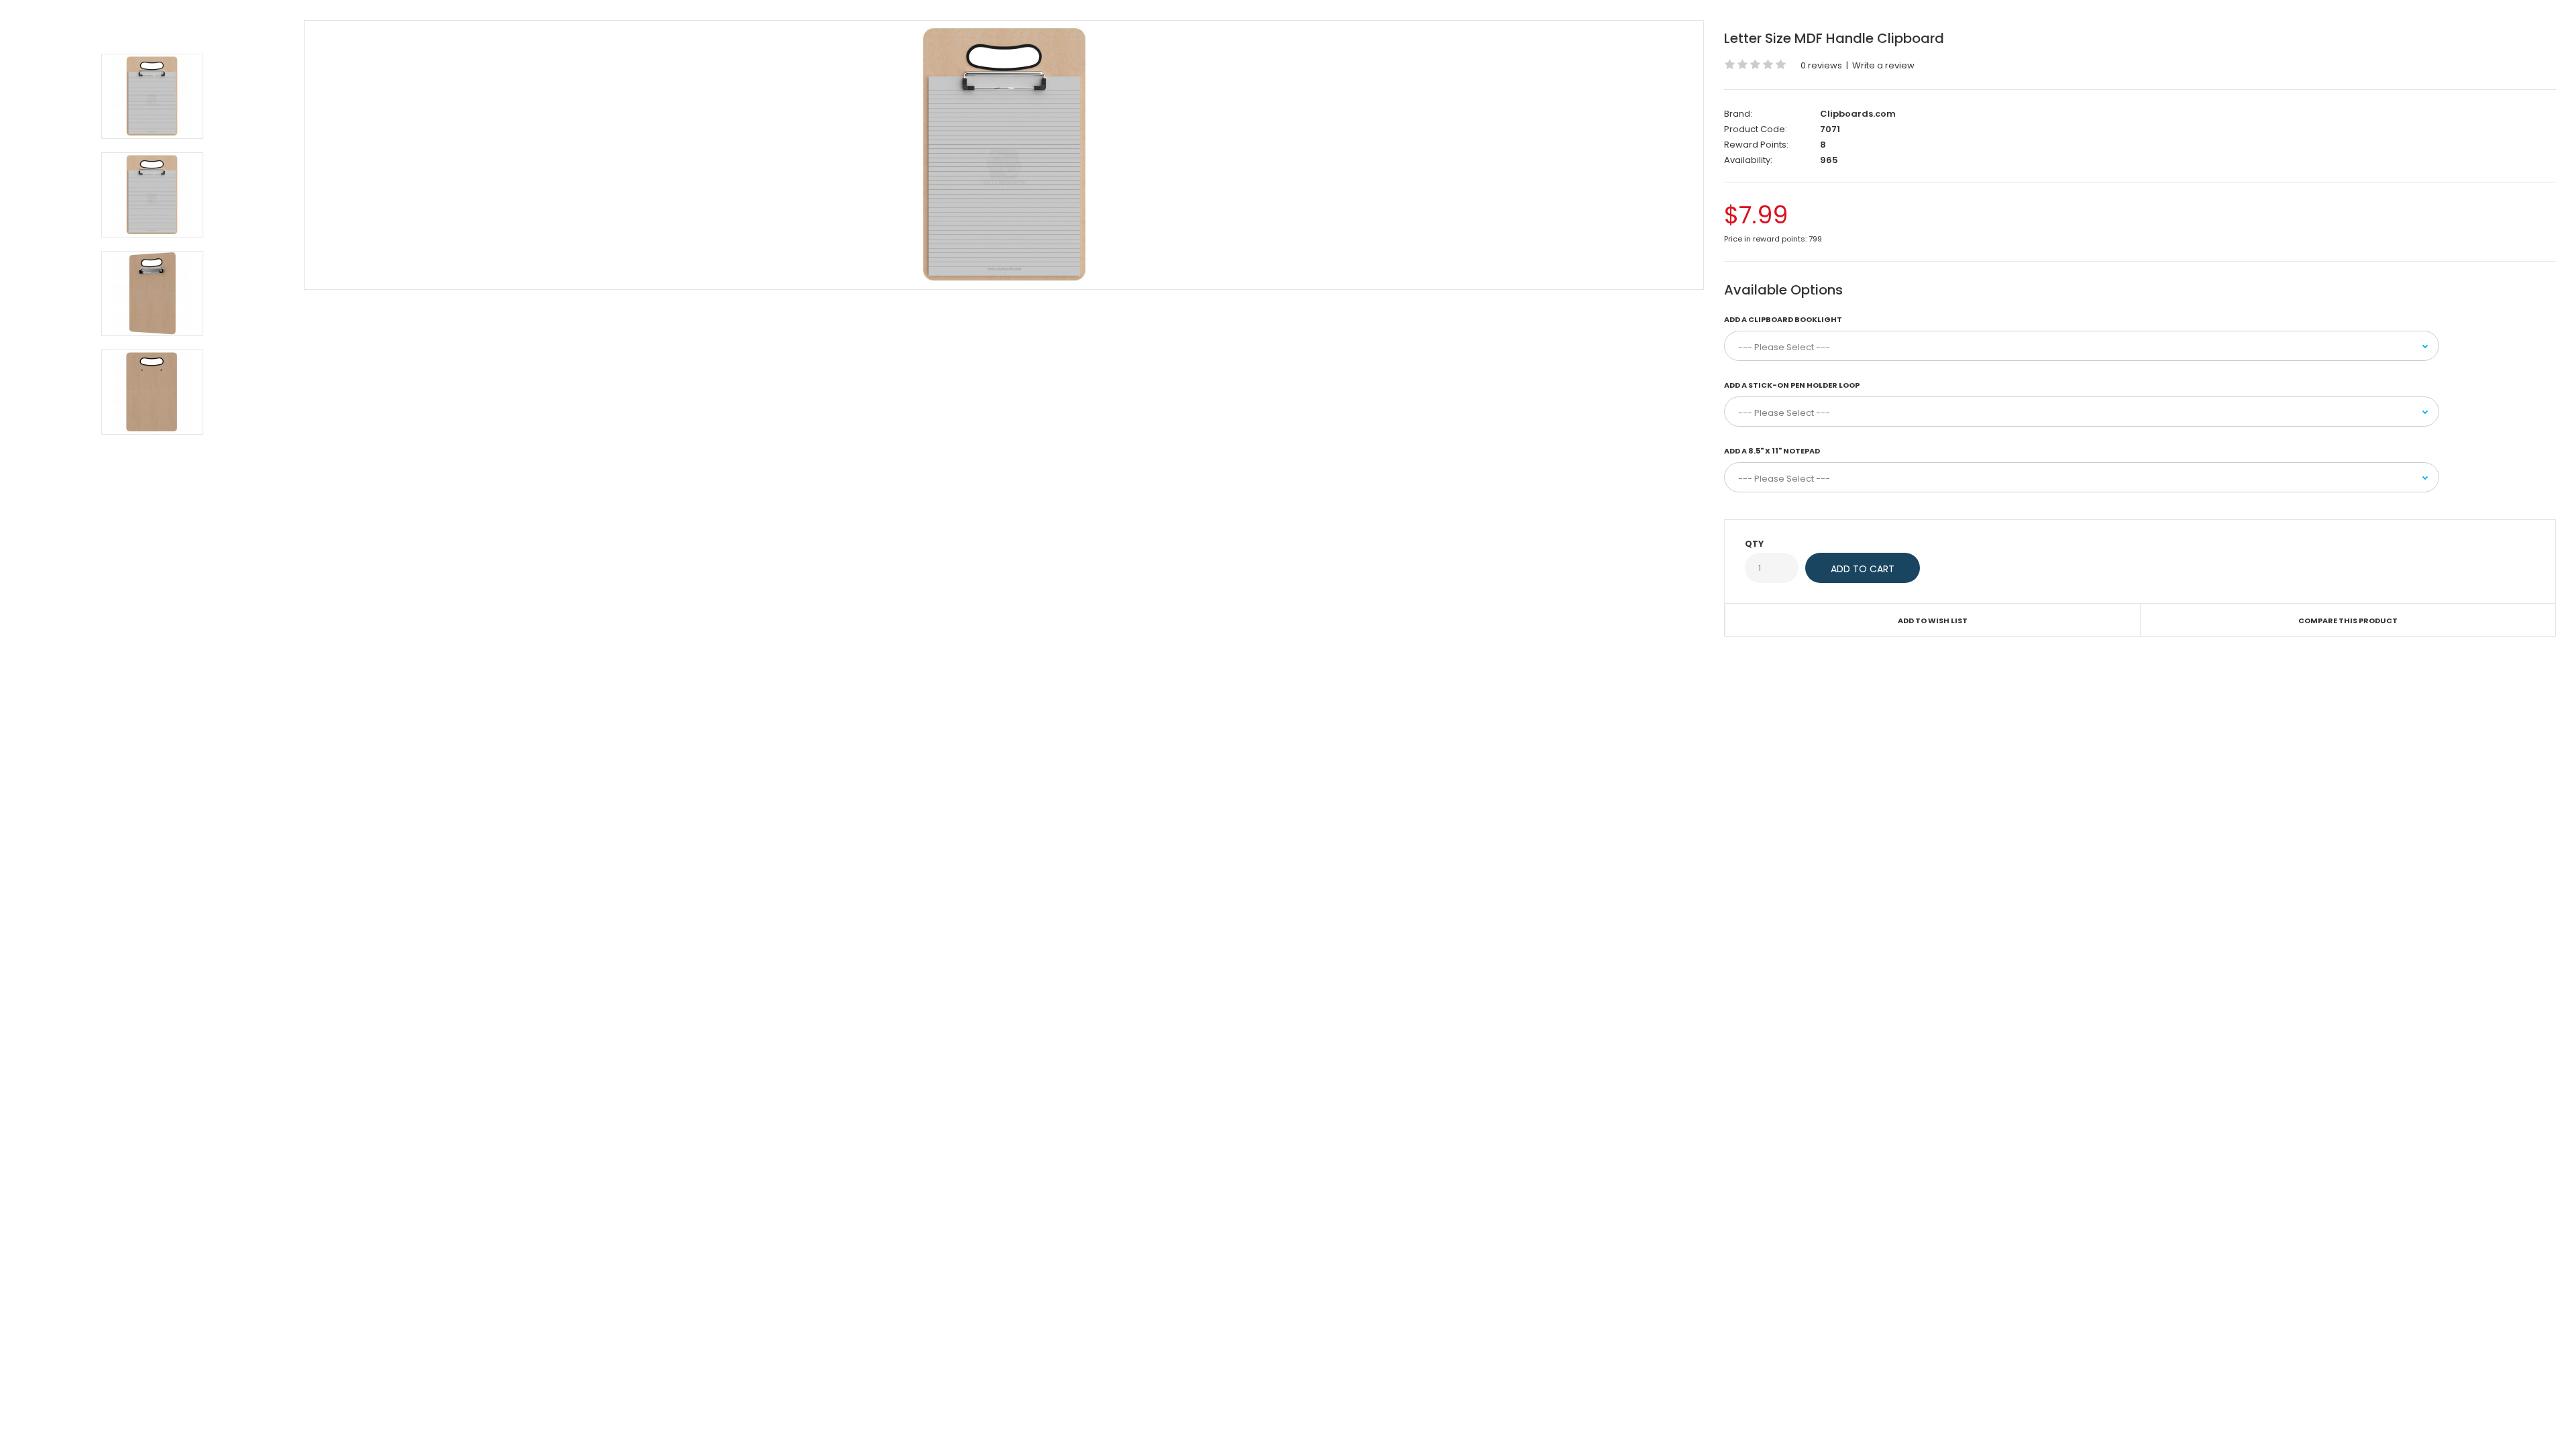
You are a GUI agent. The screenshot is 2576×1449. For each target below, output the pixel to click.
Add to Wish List (1933, 621)
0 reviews (1821, 65)
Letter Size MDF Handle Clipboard (1834, 38)
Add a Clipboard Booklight (1783, 319)
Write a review (1883, 65)
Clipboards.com (1858, 114)
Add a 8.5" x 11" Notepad (1772, 451)
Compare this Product (2348, 621)
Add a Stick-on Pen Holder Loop (1792, 385)
